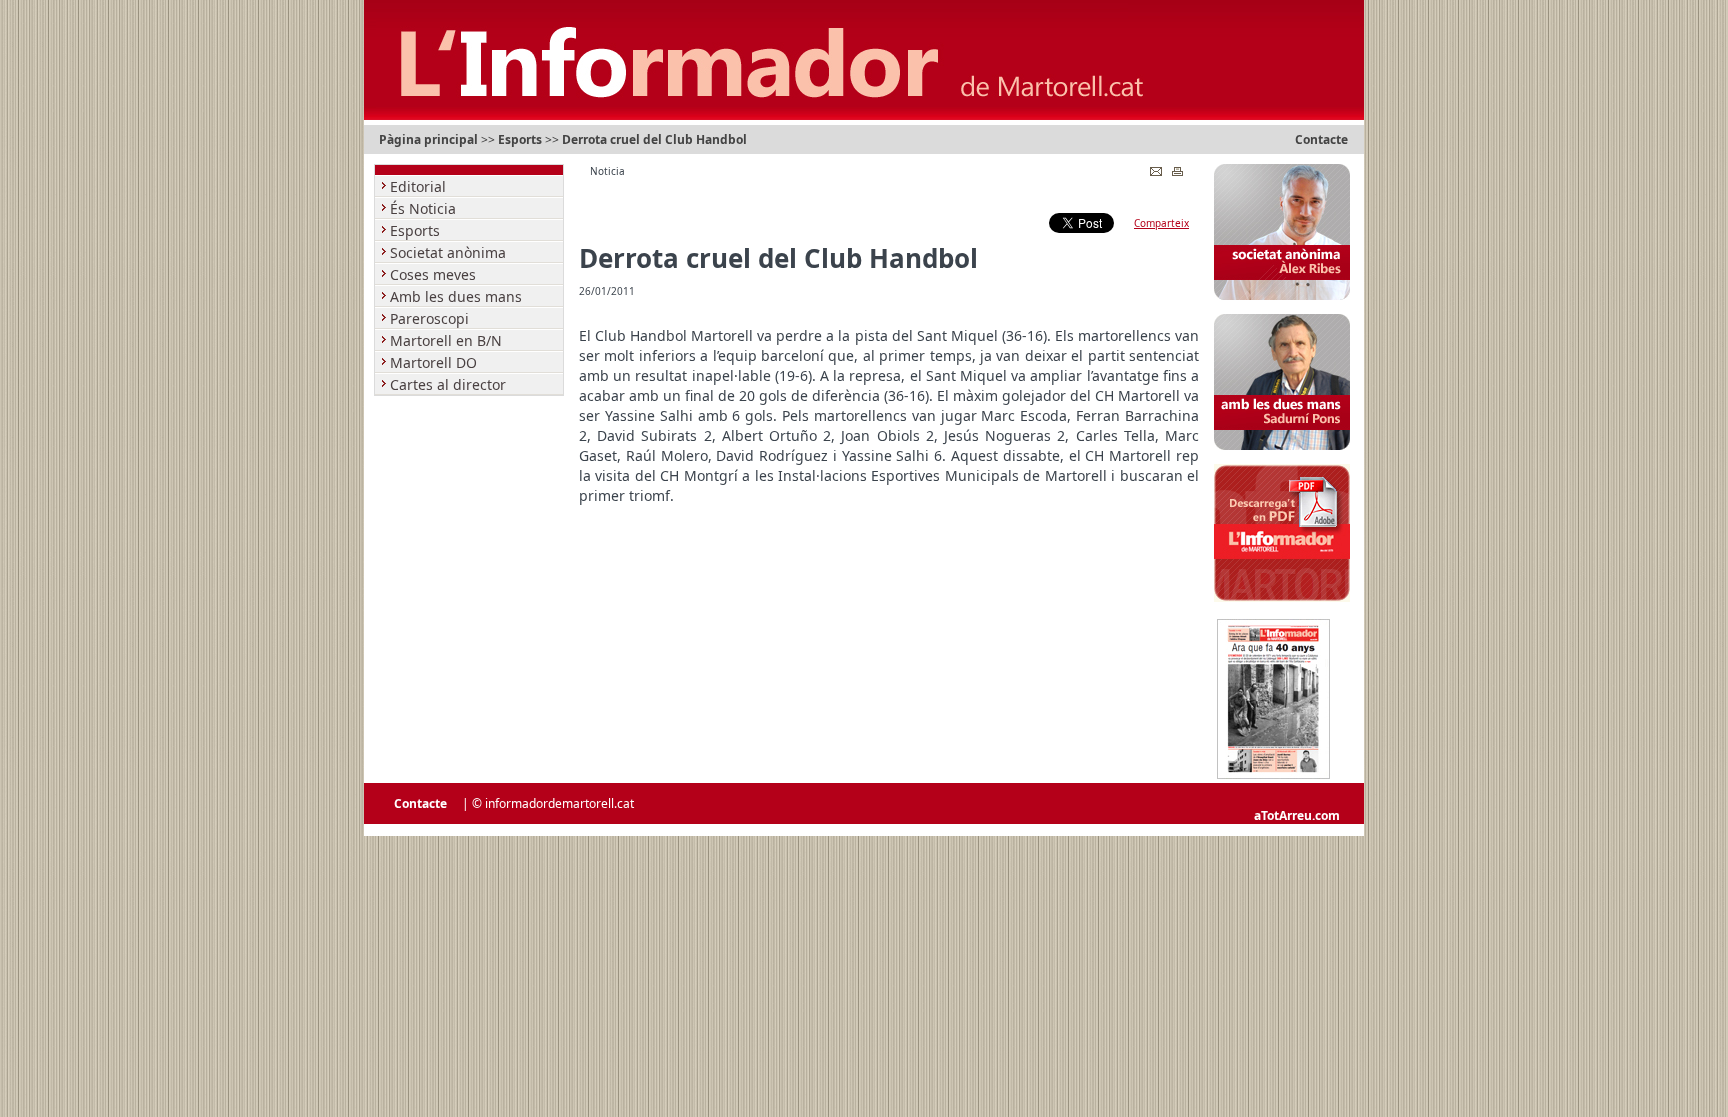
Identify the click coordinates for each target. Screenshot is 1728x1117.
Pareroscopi (431, 318)
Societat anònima (450, 252)
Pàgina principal (428, 139)
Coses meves (435, 274)
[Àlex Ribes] (1282, 296)
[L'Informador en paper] (1273, 775)
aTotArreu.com (1297, 815)
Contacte (1321, 139)
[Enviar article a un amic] (1156, 167)
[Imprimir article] (1177, 167)
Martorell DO (435, 362)
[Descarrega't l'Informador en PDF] (1282, 598)
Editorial (420, 186)
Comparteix (1161, 223)
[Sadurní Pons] (1282, 446)
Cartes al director (450, 384)
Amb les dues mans (458, 296)
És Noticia (425, 208)
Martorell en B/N (448, 340)
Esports (520, 139)
